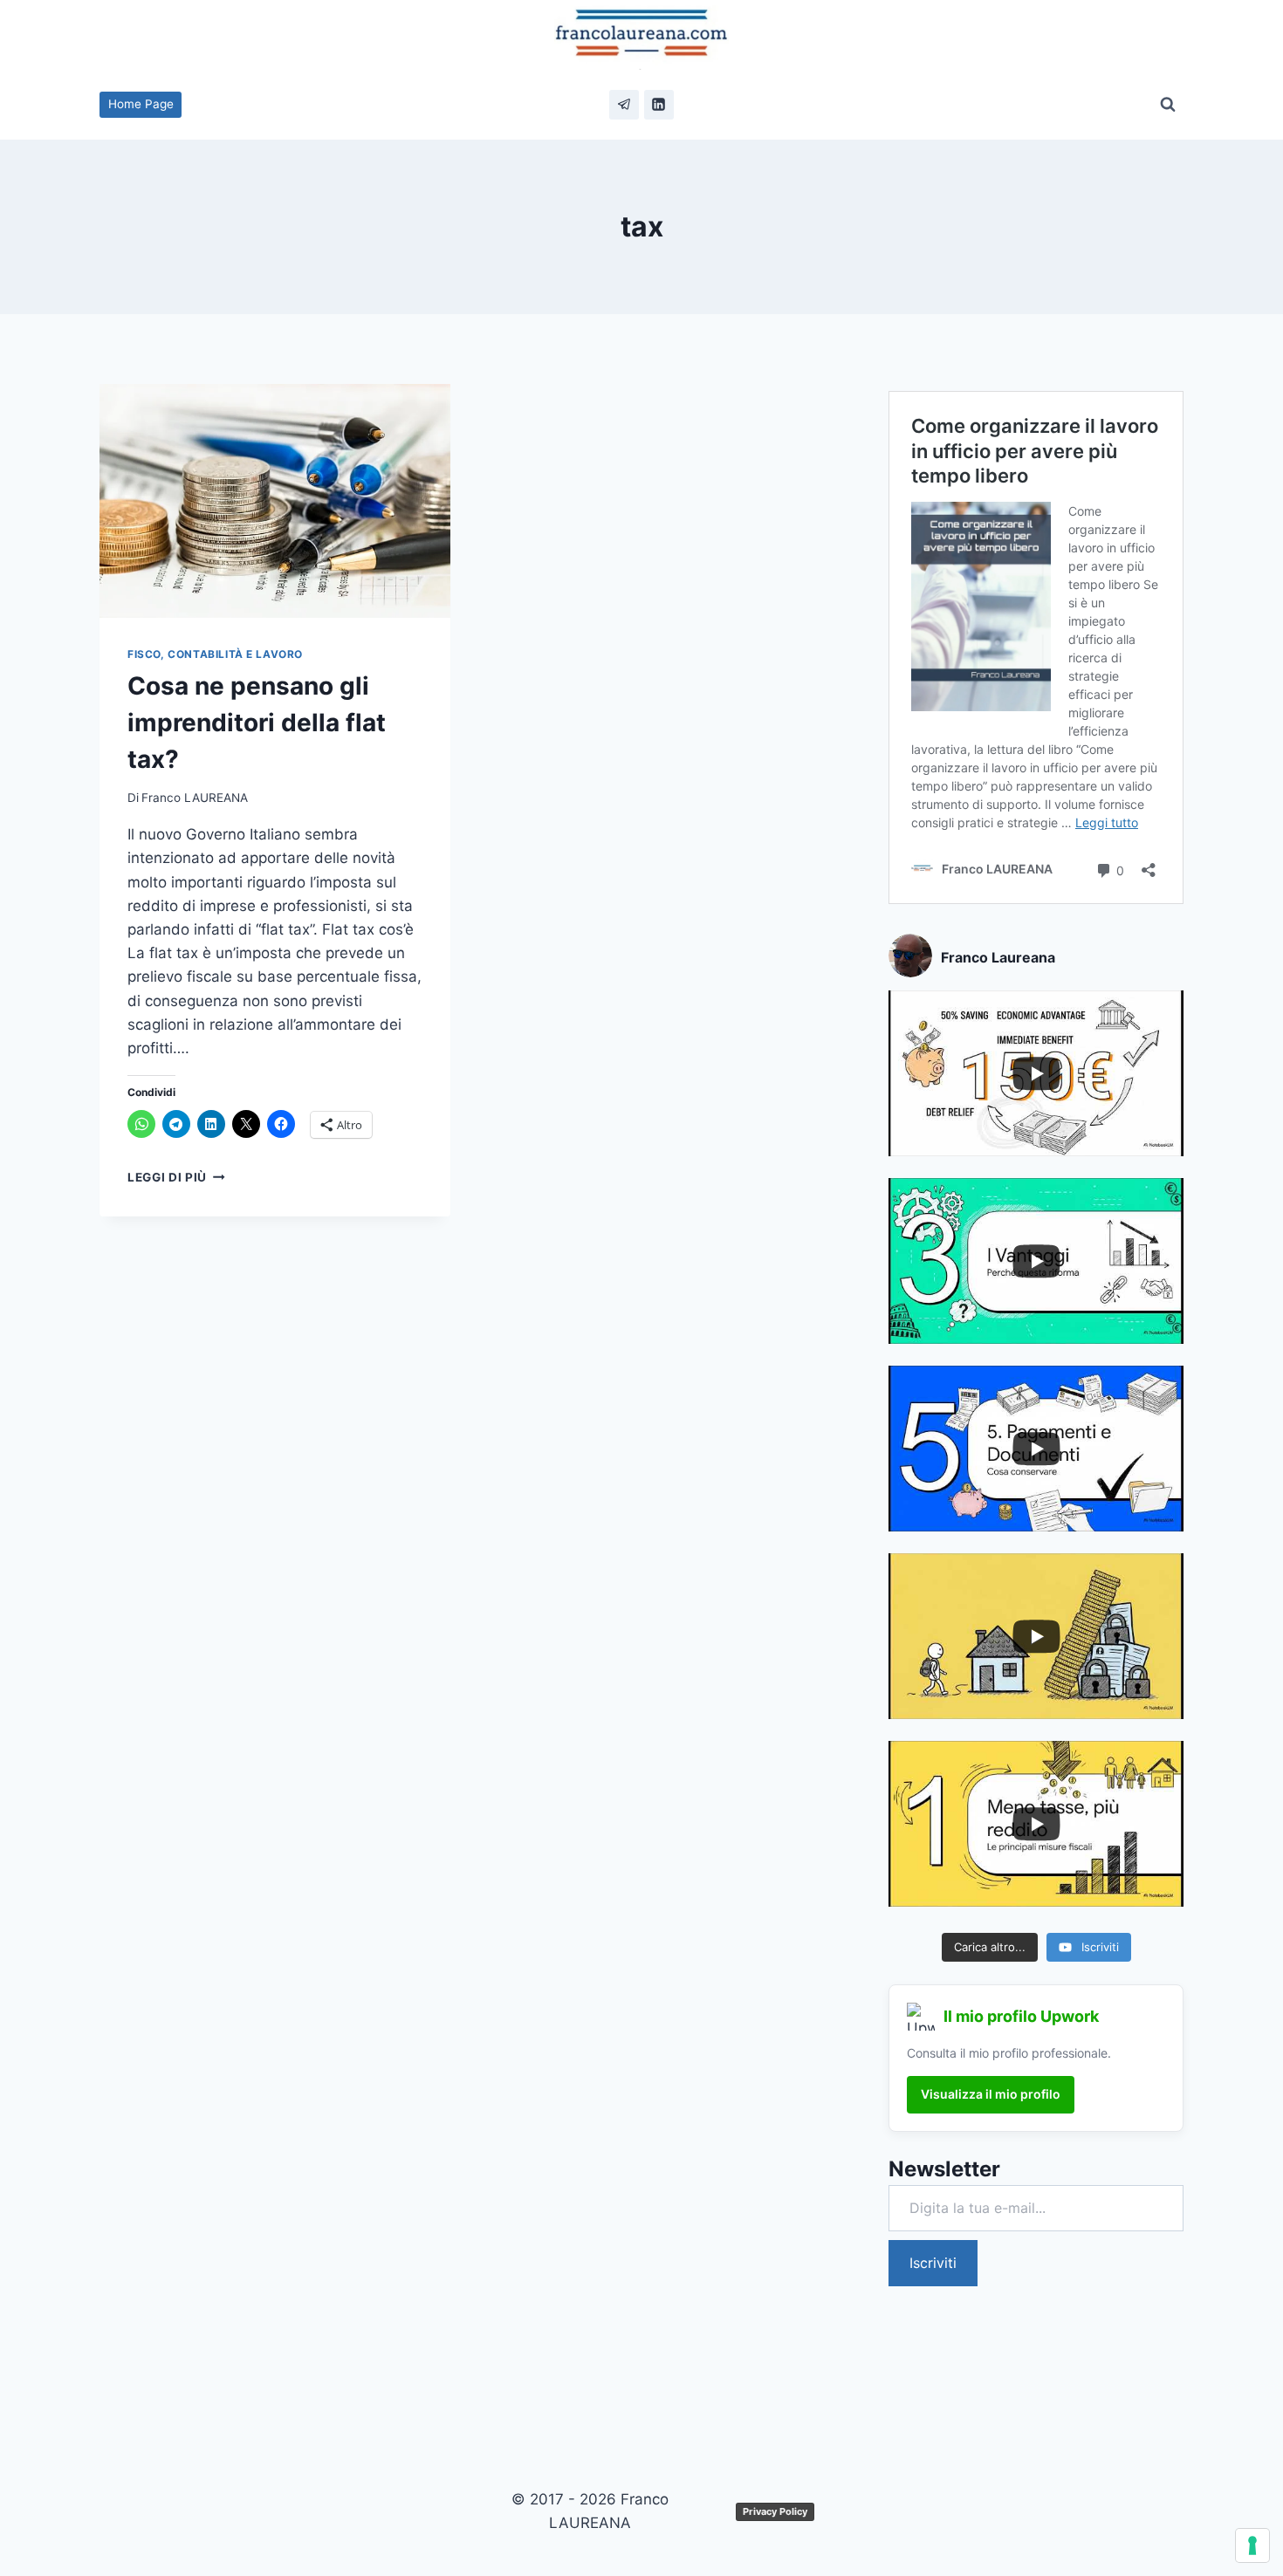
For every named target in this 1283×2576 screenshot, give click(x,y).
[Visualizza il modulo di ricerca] (1168, 105)
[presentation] (275, 501)
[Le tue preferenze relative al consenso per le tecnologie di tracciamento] (1252, 2545)
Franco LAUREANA (195, 798)
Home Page (141, 104)
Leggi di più (176, 1177)
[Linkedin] (659, 105)
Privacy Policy (775, 2511)
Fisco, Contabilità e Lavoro (215, 654)
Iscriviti (933, 2263)
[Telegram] (624, 105)
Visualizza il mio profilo (991, 2094)
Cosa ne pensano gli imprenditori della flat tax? (257, 723)
